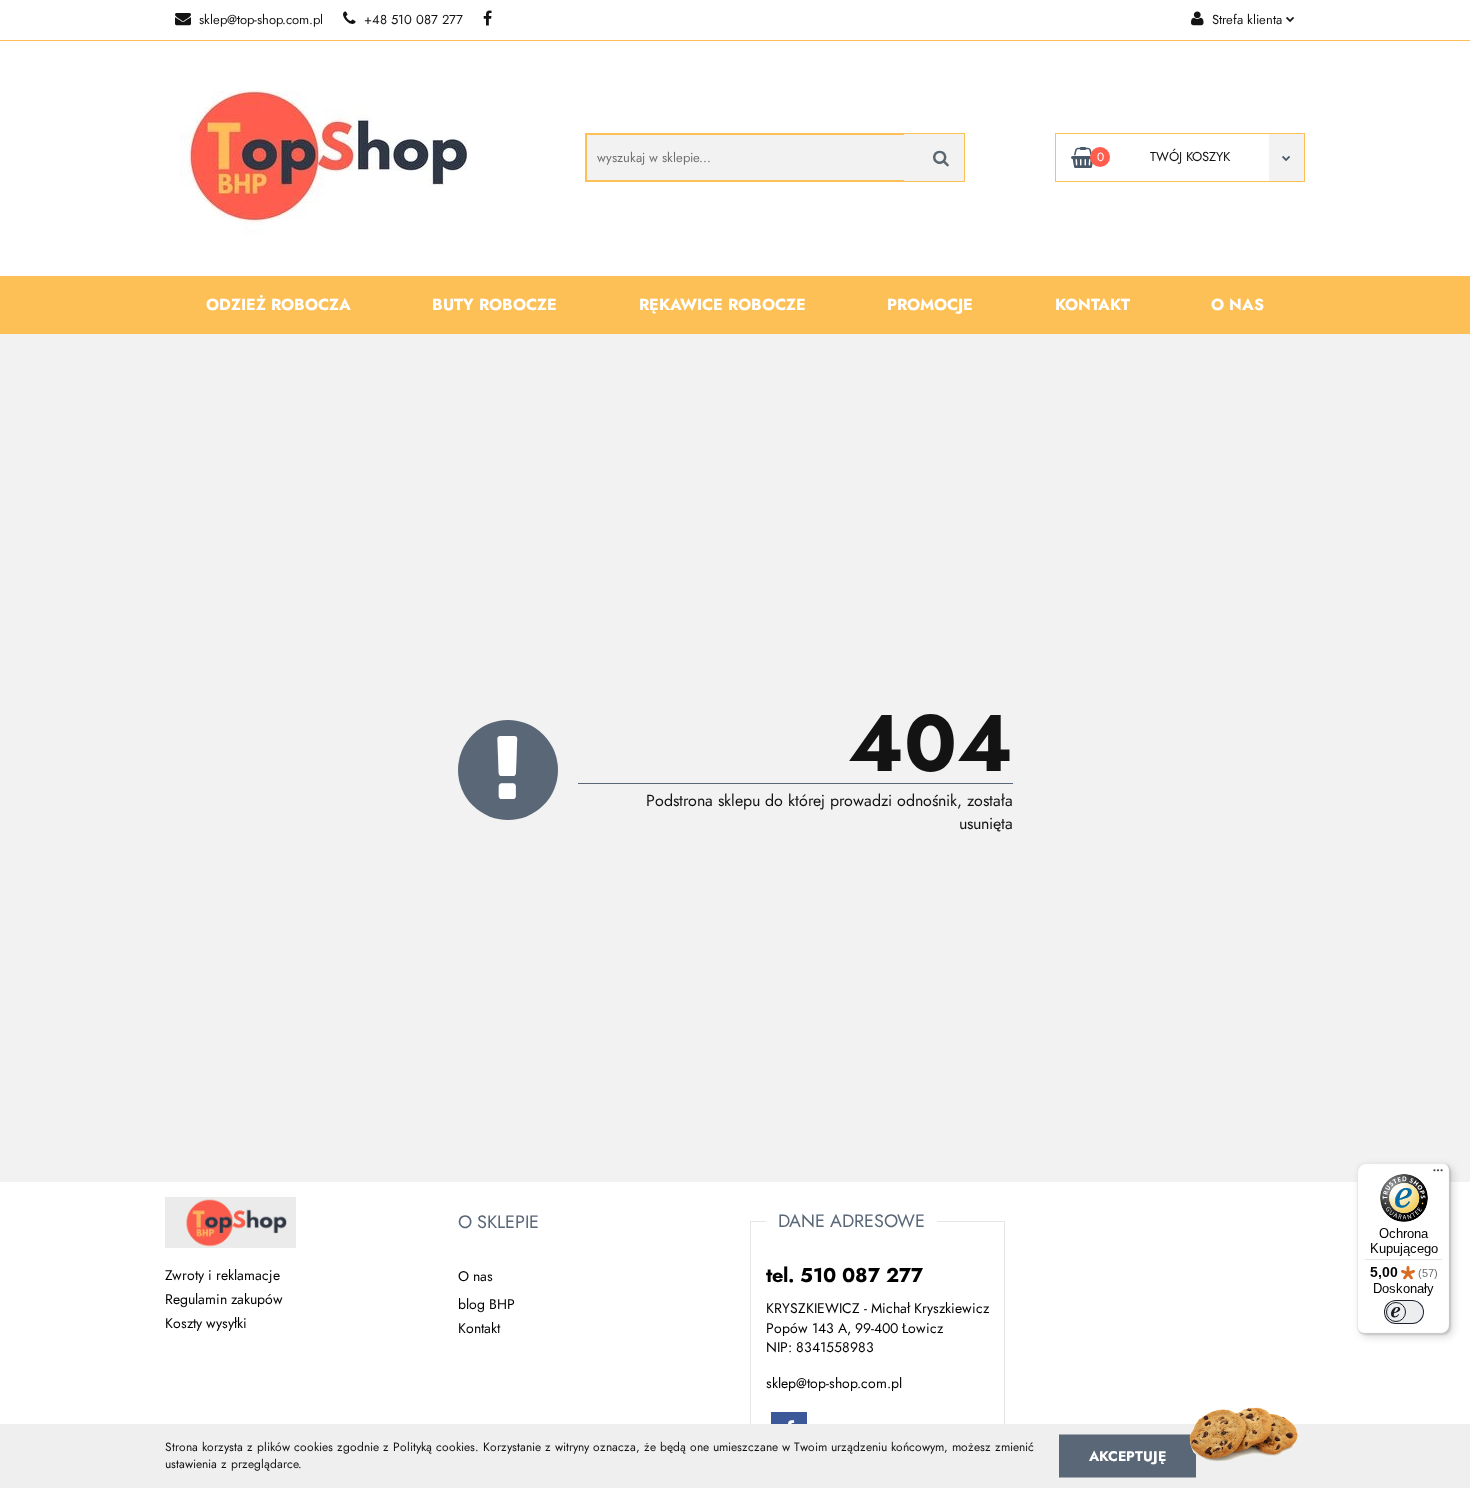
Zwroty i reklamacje (222, 1275)
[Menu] (1438, 1175)
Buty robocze (494, 304)
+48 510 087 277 (413, 19)
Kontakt (1092, 304)
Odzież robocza (278, 304)
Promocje (930, 304)
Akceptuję (1127, 1455)
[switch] (1404, 1312)
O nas (1237, 304)
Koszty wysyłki (206, 1323)
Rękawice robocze (722, 304)
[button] (498, 1223)
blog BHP (486, 1304)
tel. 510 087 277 (844, 1275)
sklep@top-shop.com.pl (261, 19)
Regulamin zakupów (224, 1299)
